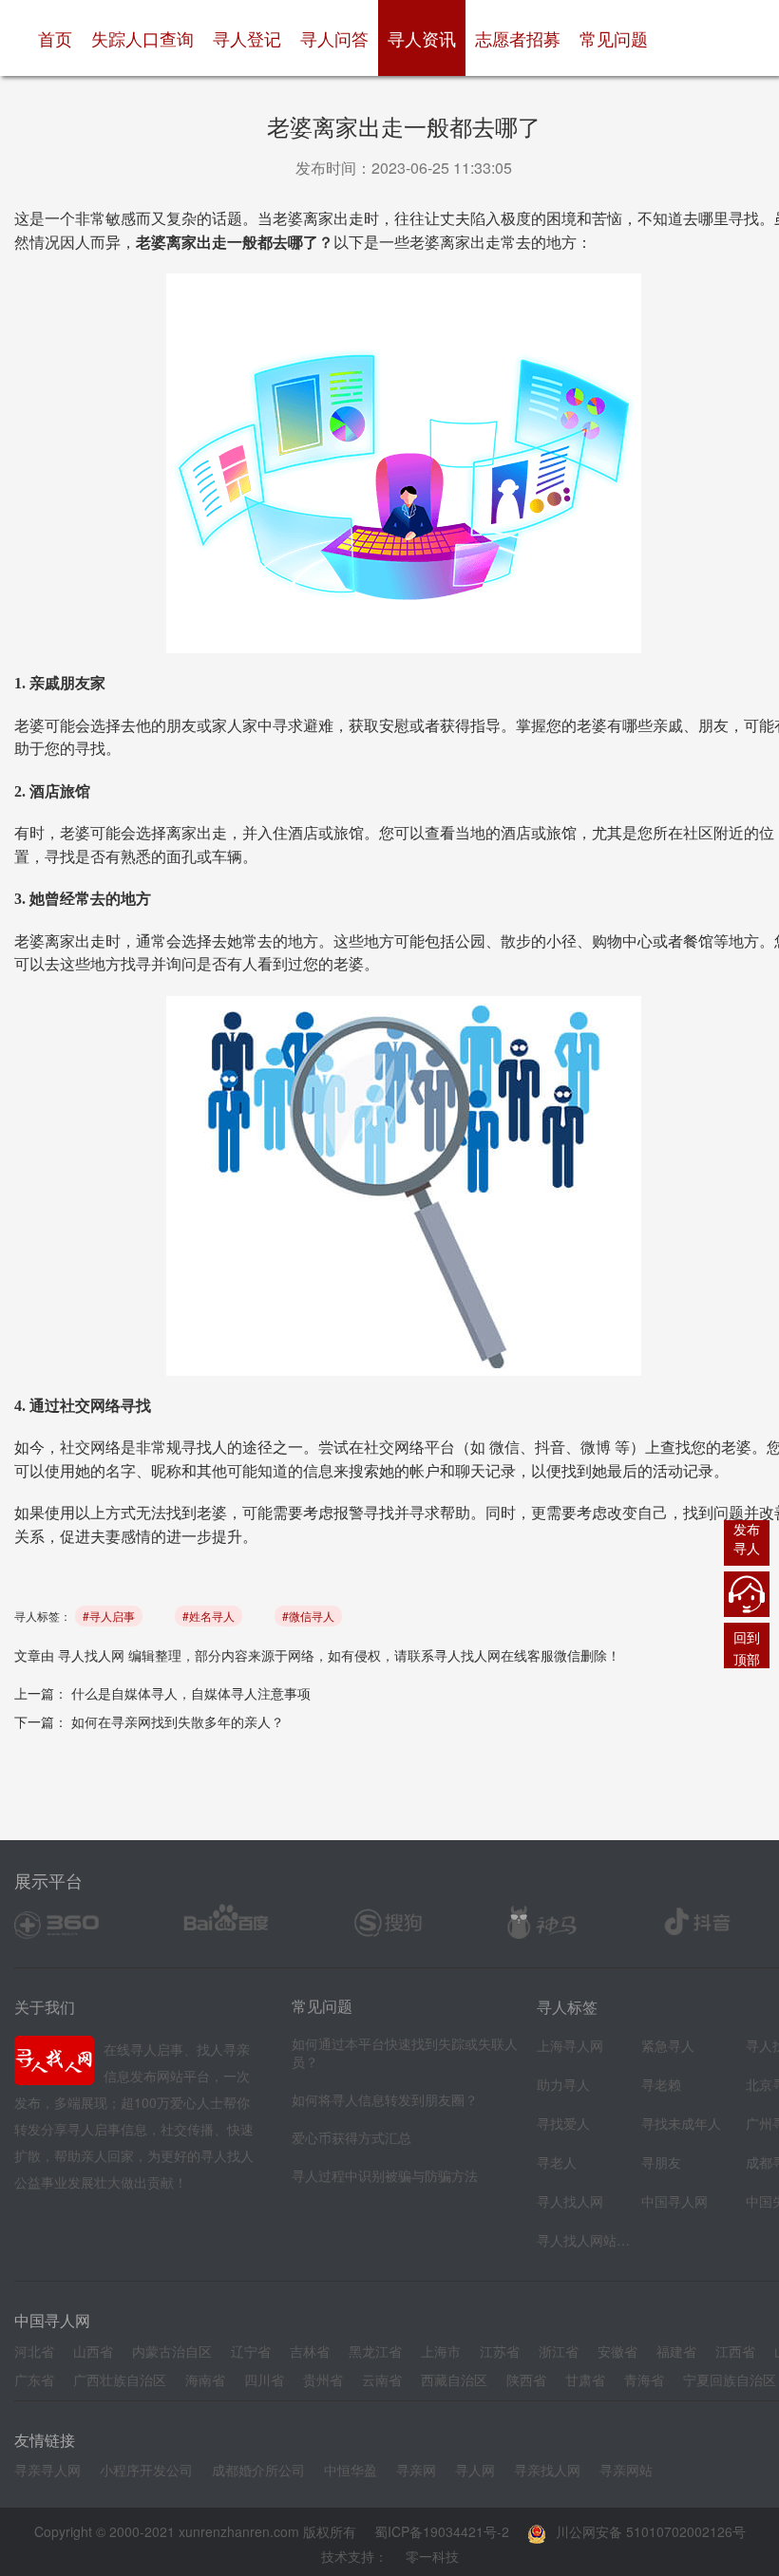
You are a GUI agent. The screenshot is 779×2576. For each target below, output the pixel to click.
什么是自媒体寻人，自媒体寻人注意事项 (191, 1693)
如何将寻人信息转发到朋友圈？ (385, 2099)
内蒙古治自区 (172, 2351)
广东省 (34, 2379)
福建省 (676, 2351)
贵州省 (323, 2379)
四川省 (264, 2379)
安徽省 (617, 2351)
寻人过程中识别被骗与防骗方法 (385, 2175)
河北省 (34, 2351)
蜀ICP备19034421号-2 (442, 2531)
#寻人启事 (109, 1616)
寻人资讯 (422, 38)
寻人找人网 (91, 1655)
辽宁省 (251, 2351)
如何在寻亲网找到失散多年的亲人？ (178, 1721)
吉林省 (310, 2351)
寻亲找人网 (547, 2470)
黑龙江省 (375, 2351)
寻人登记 (247, 38)
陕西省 (526, 2379)
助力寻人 (563, 2084)
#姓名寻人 (209, 1616)
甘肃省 (585, 2379)
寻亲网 (416, 2470)
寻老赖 (661, 2084)
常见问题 (614, 38)
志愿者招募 (518, 38)
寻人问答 (334, 38)
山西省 (93, 2351)
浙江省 (559, 2351)
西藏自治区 (454, 2379)
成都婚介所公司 (258, 2470)
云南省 (382, 2379)
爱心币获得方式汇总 (351, 2137)
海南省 (205, 2379)
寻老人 (557, 2162)
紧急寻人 (668, 2045)
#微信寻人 (308, 1616)
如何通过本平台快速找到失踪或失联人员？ (405, 2052)
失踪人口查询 (142, 38)
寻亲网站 (626, 2470)
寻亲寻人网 (47, 2470)
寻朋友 (661, 2162)
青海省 (644, 2379)
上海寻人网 (570, 2045)
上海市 (441, 2351)
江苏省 (500, 2351)
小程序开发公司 (146, 2470)
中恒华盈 (351, 2470)
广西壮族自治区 (120, 2379)
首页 (60, 38)
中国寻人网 (674, 2201)
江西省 (735, 2351)
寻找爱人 (563, 2123)
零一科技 (432, 2556)
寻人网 (475, 2470)
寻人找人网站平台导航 (584, 2240)
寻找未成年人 (681, 2123)
